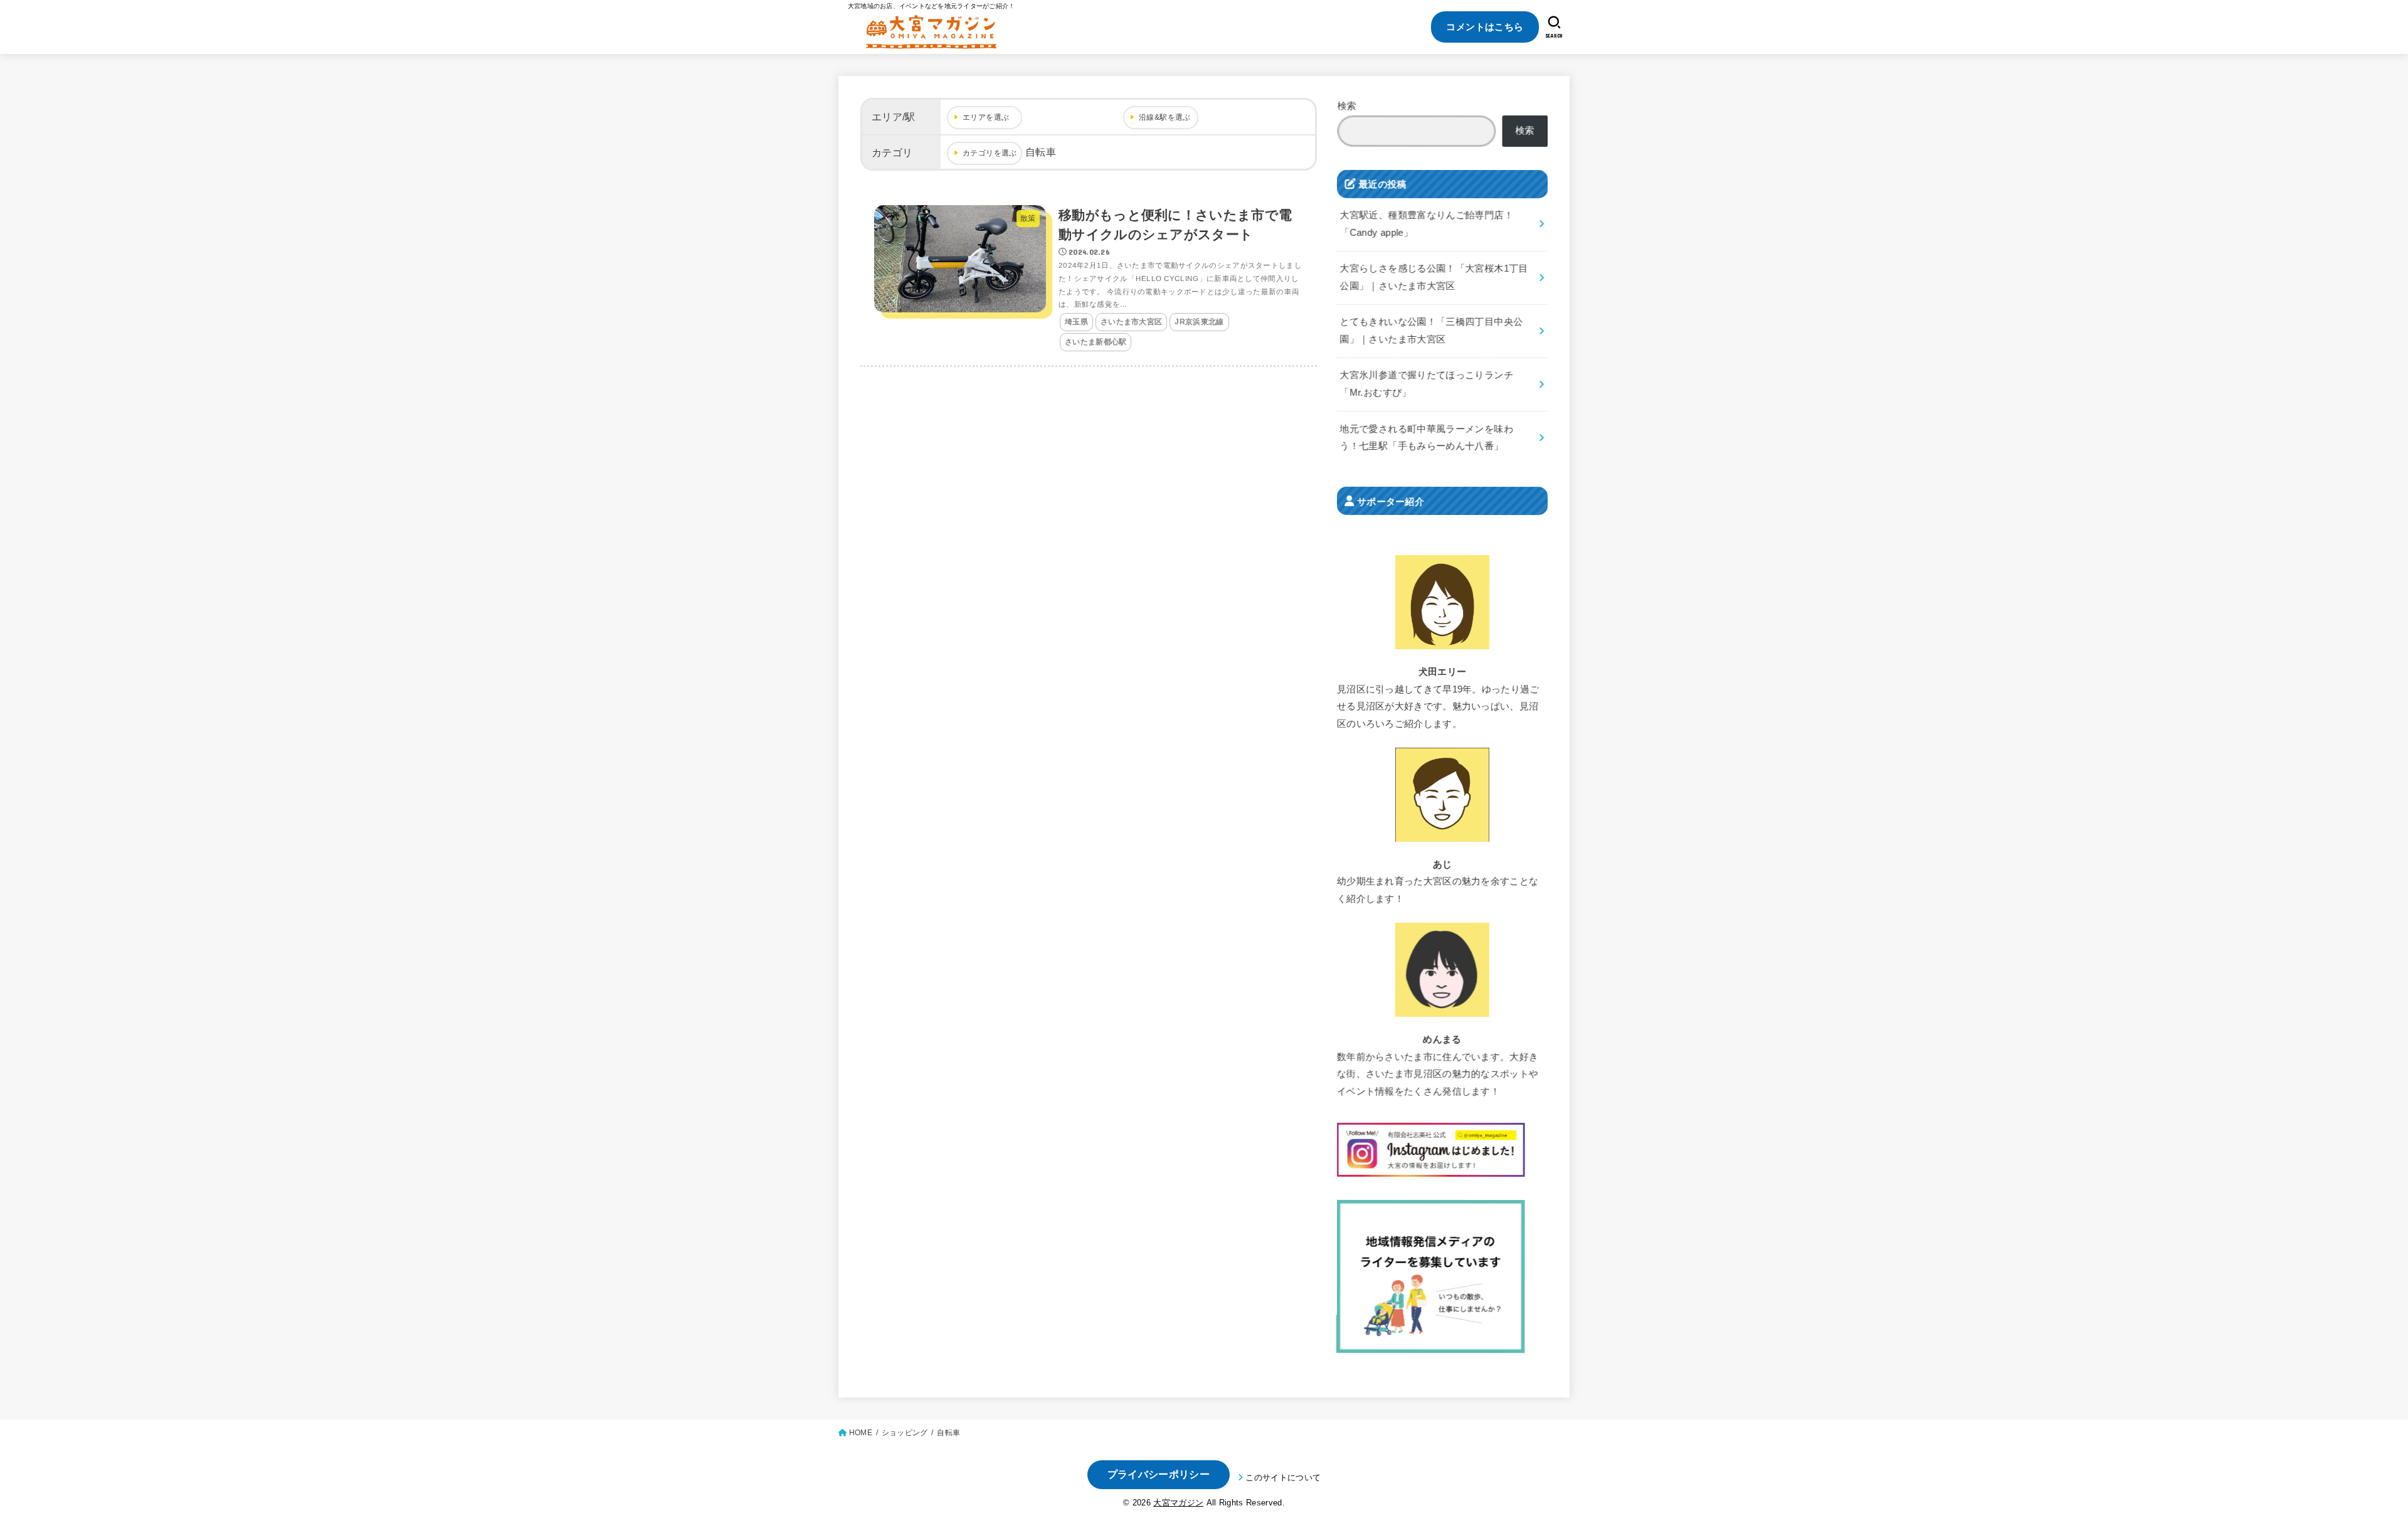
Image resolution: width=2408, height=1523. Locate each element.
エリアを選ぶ (986, 117)
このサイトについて (1283, 1478)
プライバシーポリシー (1159, 1474)
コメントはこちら (1485, 27)
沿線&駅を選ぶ (1165, 117)
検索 (1347, 106)
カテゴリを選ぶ (990, 153)
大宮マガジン (1178, 1503)
